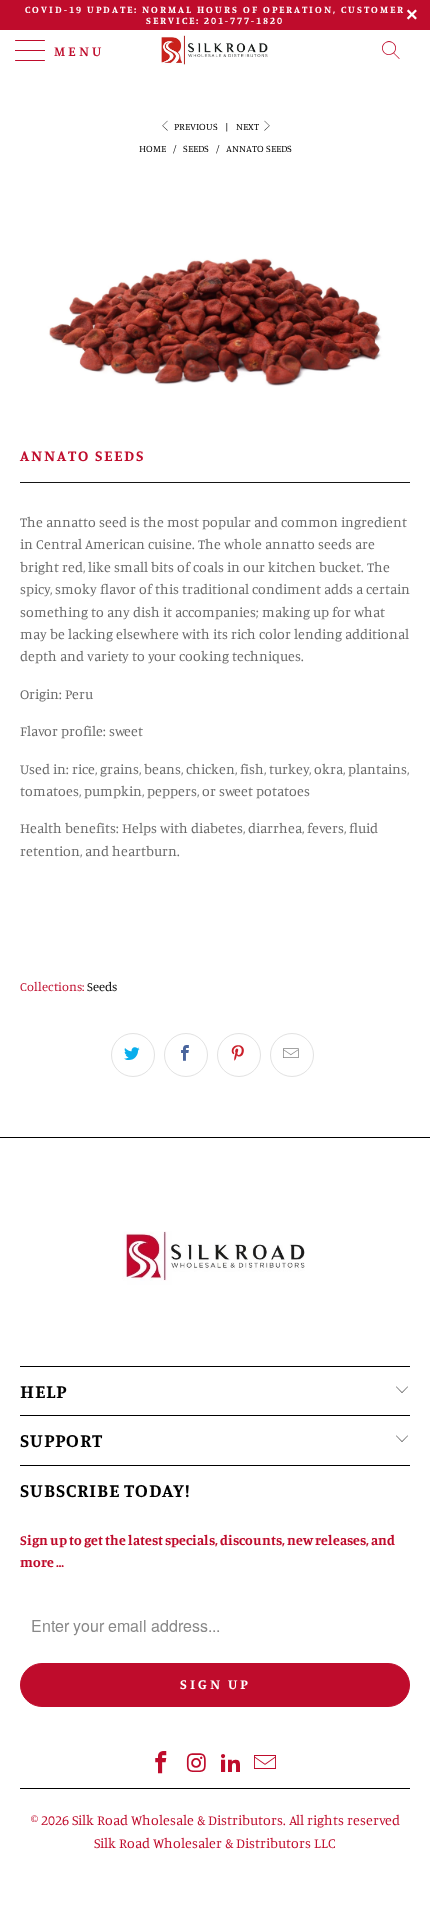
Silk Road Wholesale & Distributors (177, 1819)
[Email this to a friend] (292, 1055)
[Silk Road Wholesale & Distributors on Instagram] (197, 1763)
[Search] (397, 50)
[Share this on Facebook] (186, 1055)
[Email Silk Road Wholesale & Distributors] (266, 1763)
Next (248, 126)
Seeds (102, 986)
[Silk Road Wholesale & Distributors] (215, 50)
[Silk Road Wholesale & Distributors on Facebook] (162, 1763)
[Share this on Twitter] (133, 1055)
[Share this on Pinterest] (239, 1055)
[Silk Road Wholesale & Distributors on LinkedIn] (232, 1763)
